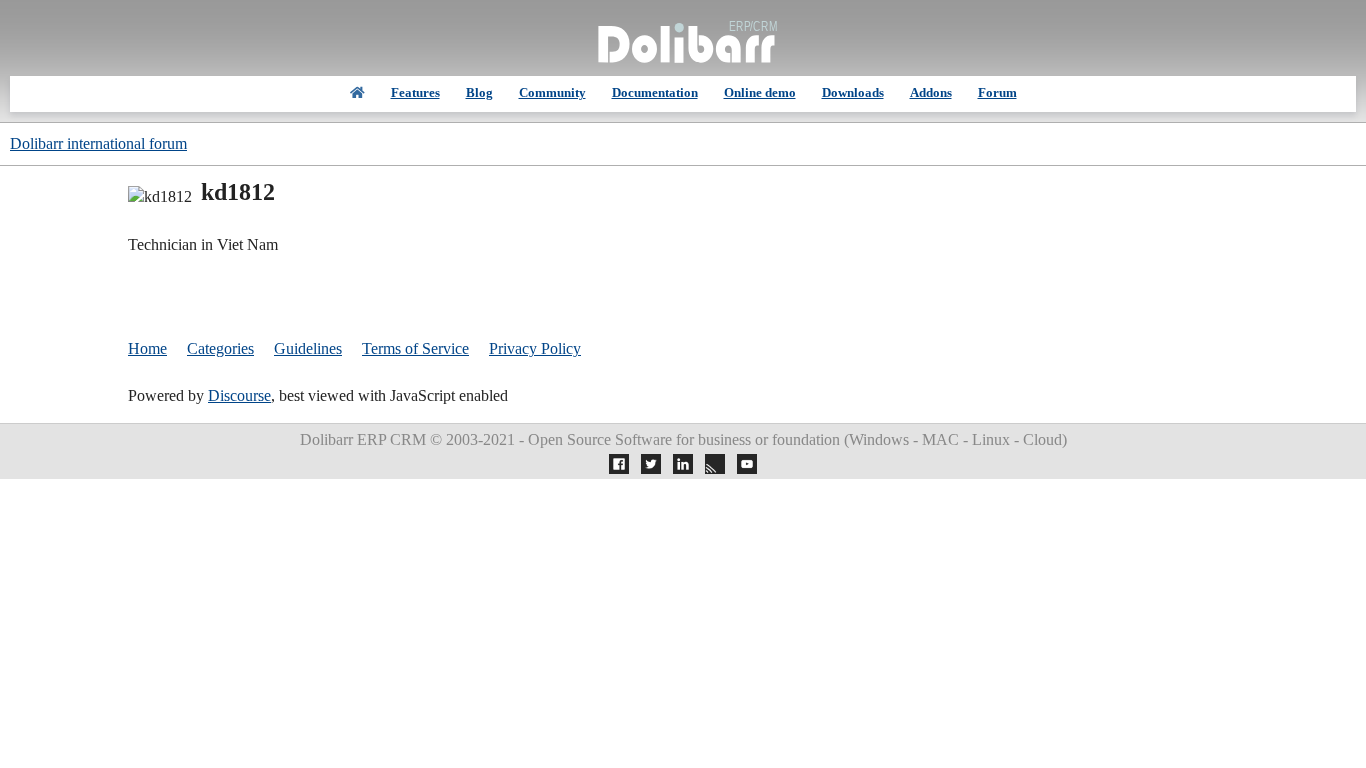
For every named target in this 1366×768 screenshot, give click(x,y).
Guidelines (308, 348)
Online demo (760, 92)
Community (552, 92)
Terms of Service (415, 348)
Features (415, 92)
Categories (220, 348)
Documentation (655, 92)
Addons (931, 92)
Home (147, 348)
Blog (479, 92)
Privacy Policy (535, 348)
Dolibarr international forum (98, 143)
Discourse (239, 395)
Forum (997, 92)
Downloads (853, 92)
